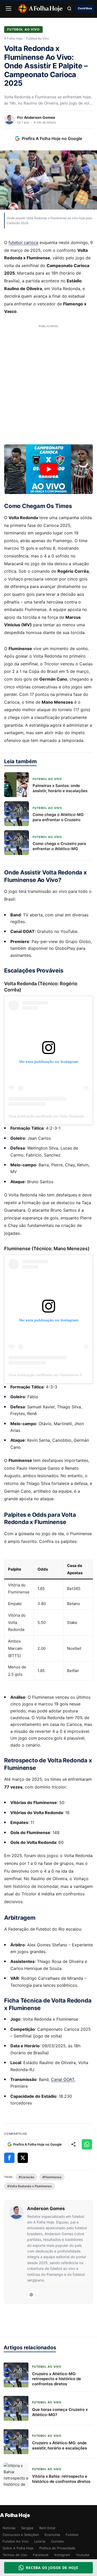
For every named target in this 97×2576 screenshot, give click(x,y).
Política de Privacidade (57, 2548)
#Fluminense (52, 2177)
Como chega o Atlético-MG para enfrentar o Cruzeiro (58, 817)
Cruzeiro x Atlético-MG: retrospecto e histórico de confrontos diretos (57, 2379)
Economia (52, 2535)
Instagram (62, 2555)
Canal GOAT (63, 2079)
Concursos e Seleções (21, 2535)
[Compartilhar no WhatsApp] (87, 2144)
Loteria (40, 2541)
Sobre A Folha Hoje (18, 2548)
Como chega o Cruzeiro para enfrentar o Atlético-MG (59, 846)
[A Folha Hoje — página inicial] (40, 9)
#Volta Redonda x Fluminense (29, 2186)
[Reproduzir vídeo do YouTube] (48, 469)
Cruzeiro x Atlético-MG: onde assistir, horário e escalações (59, 2445)
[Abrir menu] (9, 9)
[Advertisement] (48, 385)
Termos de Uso (15, 2555)
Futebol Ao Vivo (23, 29)
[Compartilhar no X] (23, 2158)
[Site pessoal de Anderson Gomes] (31, 2295)
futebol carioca (23, 242)
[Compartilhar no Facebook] (9, 2158)
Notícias (9, 2528)
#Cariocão (26, 2177)
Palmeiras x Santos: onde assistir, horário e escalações (60, 788)
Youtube (83, 2555)
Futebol (72, 2535)
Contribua (85, 8)
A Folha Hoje (13, 39)
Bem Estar (47, 2528)
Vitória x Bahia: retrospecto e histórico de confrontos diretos (61, 2479)
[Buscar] (69, 9)
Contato (57, 2541)
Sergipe (27, 2528)
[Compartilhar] (73, 2144)
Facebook (41, 2555)
